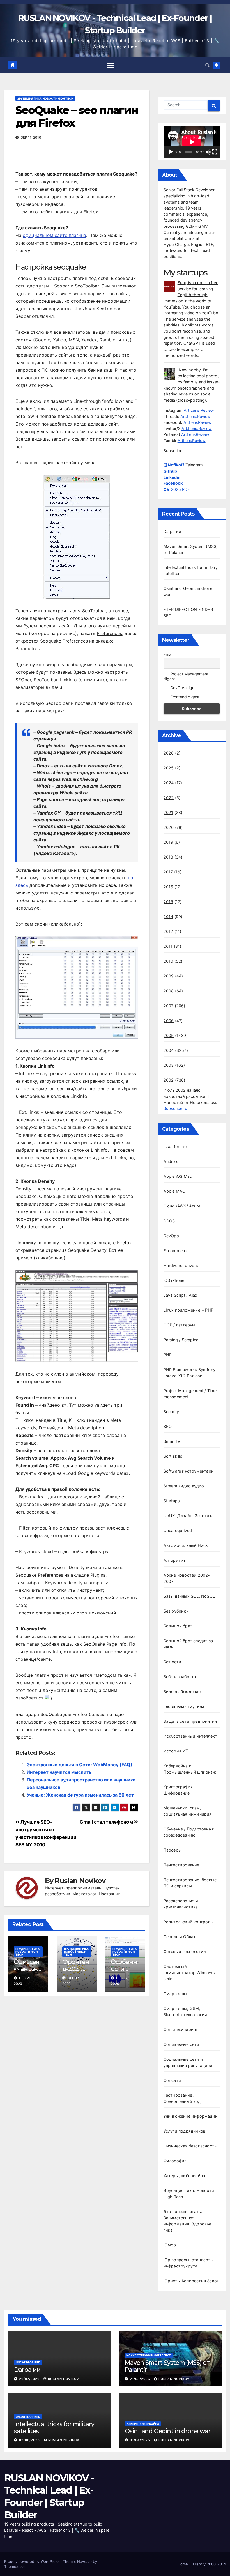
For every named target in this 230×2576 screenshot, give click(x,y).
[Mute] (208, 152)
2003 (169, 1065)
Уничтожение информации (191, 2116)
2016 (168, 887)
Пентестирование (181, 1865)
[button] (207, 65)
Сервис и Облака (181, 1937)
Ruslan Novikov (80, 1881)
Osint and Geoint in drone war (168, 2431)
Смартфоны (175, 1994)
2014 (168, 916)
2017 (168, 872)
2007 (169, 1006)
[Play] (171, 152)
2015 (168, 902)
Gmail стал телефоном (107, 1822)
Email (168, 654)
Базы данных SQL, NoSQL (189, 1596)
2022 (169, 798)
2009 (169, 976)
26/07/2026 (30, 2379)
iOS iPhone (174, 1280)
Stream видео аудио (184, 1486)
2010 (168, 961)
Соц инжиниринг (181, 2029)
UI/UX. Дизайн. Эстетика (189, 1516)
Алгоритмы (175, 1560)
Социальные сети (181, 2044)
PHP (168, 1355)
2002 (169, 1080)
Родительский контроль (188, 1922)
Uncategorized (178, 1530)
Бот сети (173, 1662)
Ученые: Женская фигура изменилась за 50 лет (80, 1795)
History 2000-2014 (209, 2564)
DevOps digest (183, 688)
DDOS (169, 1221)
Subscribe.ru (175, 1108)
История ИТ (176, 1751)
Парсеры (173, 1850)
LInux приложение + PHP (188, 1310)
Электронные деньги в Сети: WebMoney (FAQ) (80, 1765)
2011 (168, 946)
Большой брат (178, 1626)
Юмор (170, 2245)
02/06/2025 (30, 2440)
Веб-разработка (180, 1677)
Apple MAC (174, 1191)
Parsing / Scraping (181, 1340)
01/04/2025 (141, 2440)
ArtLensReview (197, 422)
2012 (168, 931)
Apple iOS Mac (178, 1176)
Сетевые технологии (185, 1951)
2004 (169, 1050)
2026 (169, 753)
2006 (169, 1021)
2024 (169, 783)
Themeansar (15, 2566)
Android (171, 1161)
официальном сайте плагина (54, 235)
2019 (168, 842)
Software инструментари (189, 1471)
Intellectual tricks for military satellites (54, 2427)
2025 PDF (177, 489)
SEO (168, 1426)
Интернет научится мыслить (59, 1772)
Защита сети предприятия (190, 1721)
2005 (169, 1035)
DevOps (171, 1236)
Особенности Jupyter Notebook (125, 1972)
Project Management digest (186, 676)
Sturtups (172, 1501)
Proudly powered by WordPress (32, 2561)
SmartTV (172, 1441)
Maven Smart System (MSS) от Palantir (167, 2366)
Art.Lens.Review (199, 410)
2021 (168, 812)
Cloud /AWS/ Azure (182, 1206)
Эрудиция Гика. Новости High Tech (45, 98)
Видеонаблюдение (182, 1691)
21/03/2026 (141, 2379)
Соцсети (172, 2080)
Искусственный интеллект (190, 1736)
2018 (168, 857)
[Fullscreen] (215, 152)
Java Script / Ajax (180, 1295)
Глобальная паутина (184, 1706)
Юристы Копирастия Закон (191, 2281)
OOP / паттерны (180, 1325)
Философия (175, 2161)
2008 (169, 991)
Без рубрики (176, 1611)
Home (183, 2564)
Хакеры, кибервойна (184, 2176)
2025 (169, 768)
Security (171, 1412)
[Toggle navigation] (111, 65)
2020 (169, 827)
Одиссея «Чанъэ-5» (27, 1969)
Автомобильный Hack (186, 1545)
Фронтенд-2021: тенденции (76, 1972)
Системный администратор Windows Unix (189, 1973)
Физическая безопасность (190, 2146)
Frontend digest (184, 697)
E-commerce (176, 1251)
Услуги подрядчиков (185, 2131)
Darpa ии (173, 531)
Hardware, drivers (181, 1265)
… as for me (175, 1146)
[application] (192, 142)
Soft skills (173, 1456)
